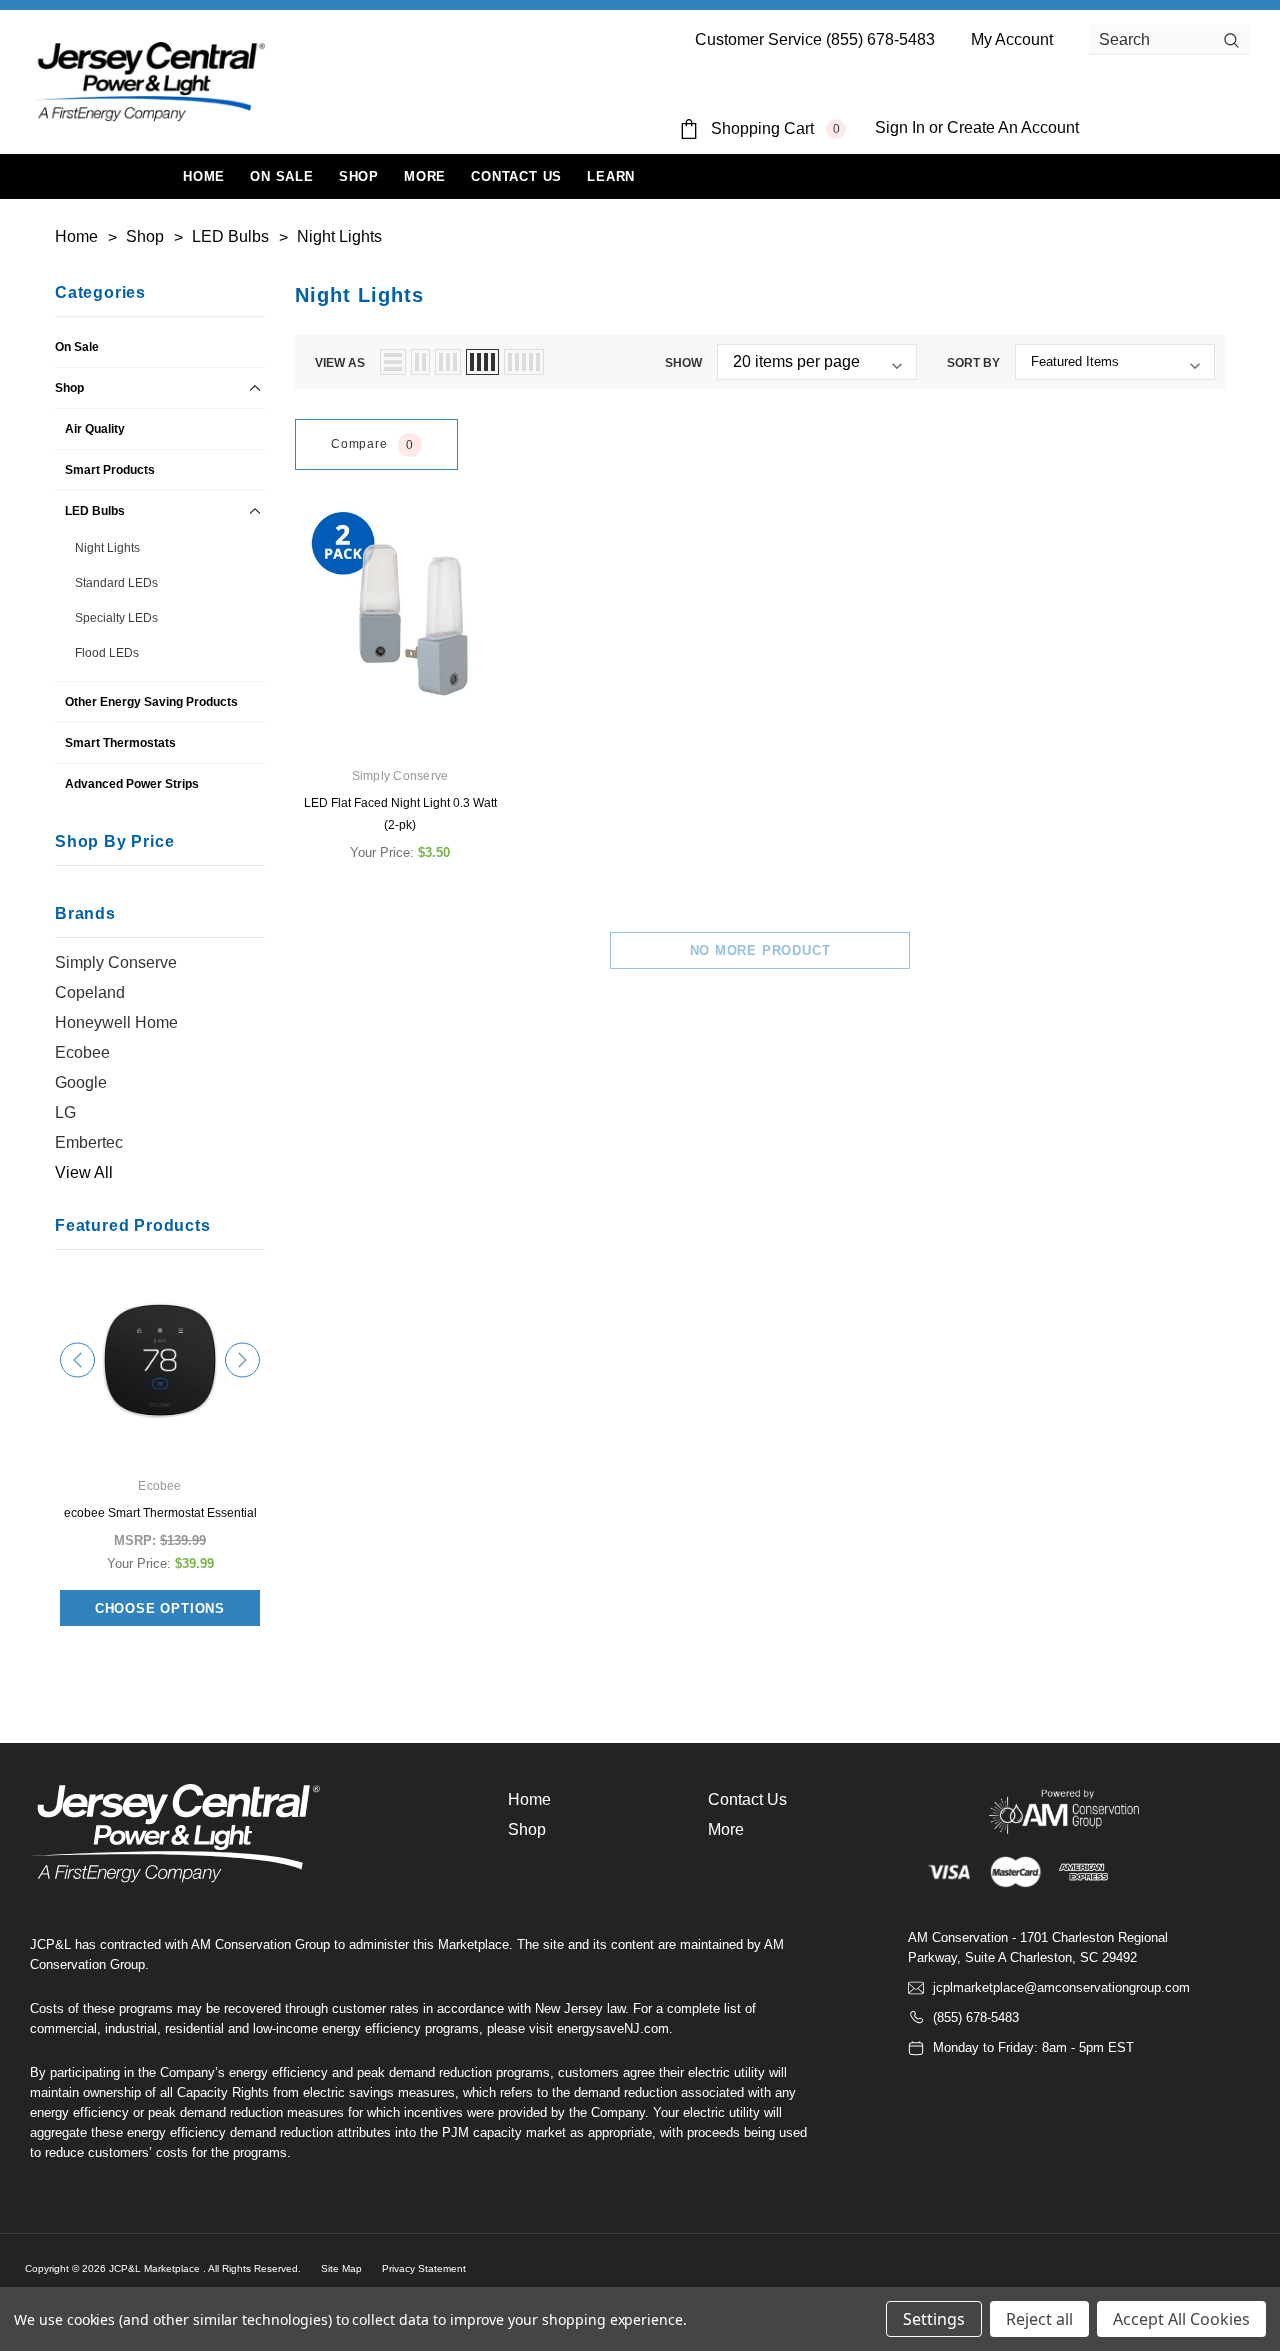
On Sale (77, 347)
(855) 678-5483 (976, 2017)
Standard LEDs (116, 583)
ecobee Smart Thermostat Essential (160, 1513)
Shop (359, 176)
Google (81, 1082)
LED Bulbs (95, 511)
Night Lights (107, 548)
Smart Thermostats (120, 743)
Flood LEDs (107, 653)
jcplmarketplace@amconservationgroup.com (1061, 1987)
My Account (1012, 39)
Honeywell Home (116, 1022)
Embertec (89, 1142)
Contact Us (747, 1799)
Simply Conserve (116, 962)
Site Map (341, 2268)
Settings (934, 2319)
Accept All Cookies (1181, 2319)
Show (683, 363)
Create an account (1013, 127)
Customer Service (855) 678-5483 (815, 39)
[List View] (393, 362)
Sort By (973, 363)
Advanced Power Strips (132, 784)
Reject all (1039, 2319)
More (425, 176)
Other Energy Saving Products (151, 702)
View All (84, 1172)
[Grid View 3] (448, 362)
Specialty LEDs (116, 618)
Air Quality (95, 429)
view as (340, 363)
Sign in (900, 127)
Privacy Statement (424, 2268)
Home (529, 1799)
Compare (372, 444)
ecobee (82, 1052)
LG (65, 1112)
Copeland (90, 992)
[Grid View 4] (482, 362)
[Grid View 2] (420, 362)
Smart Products (110, 470)
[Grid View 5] (524, 362)
